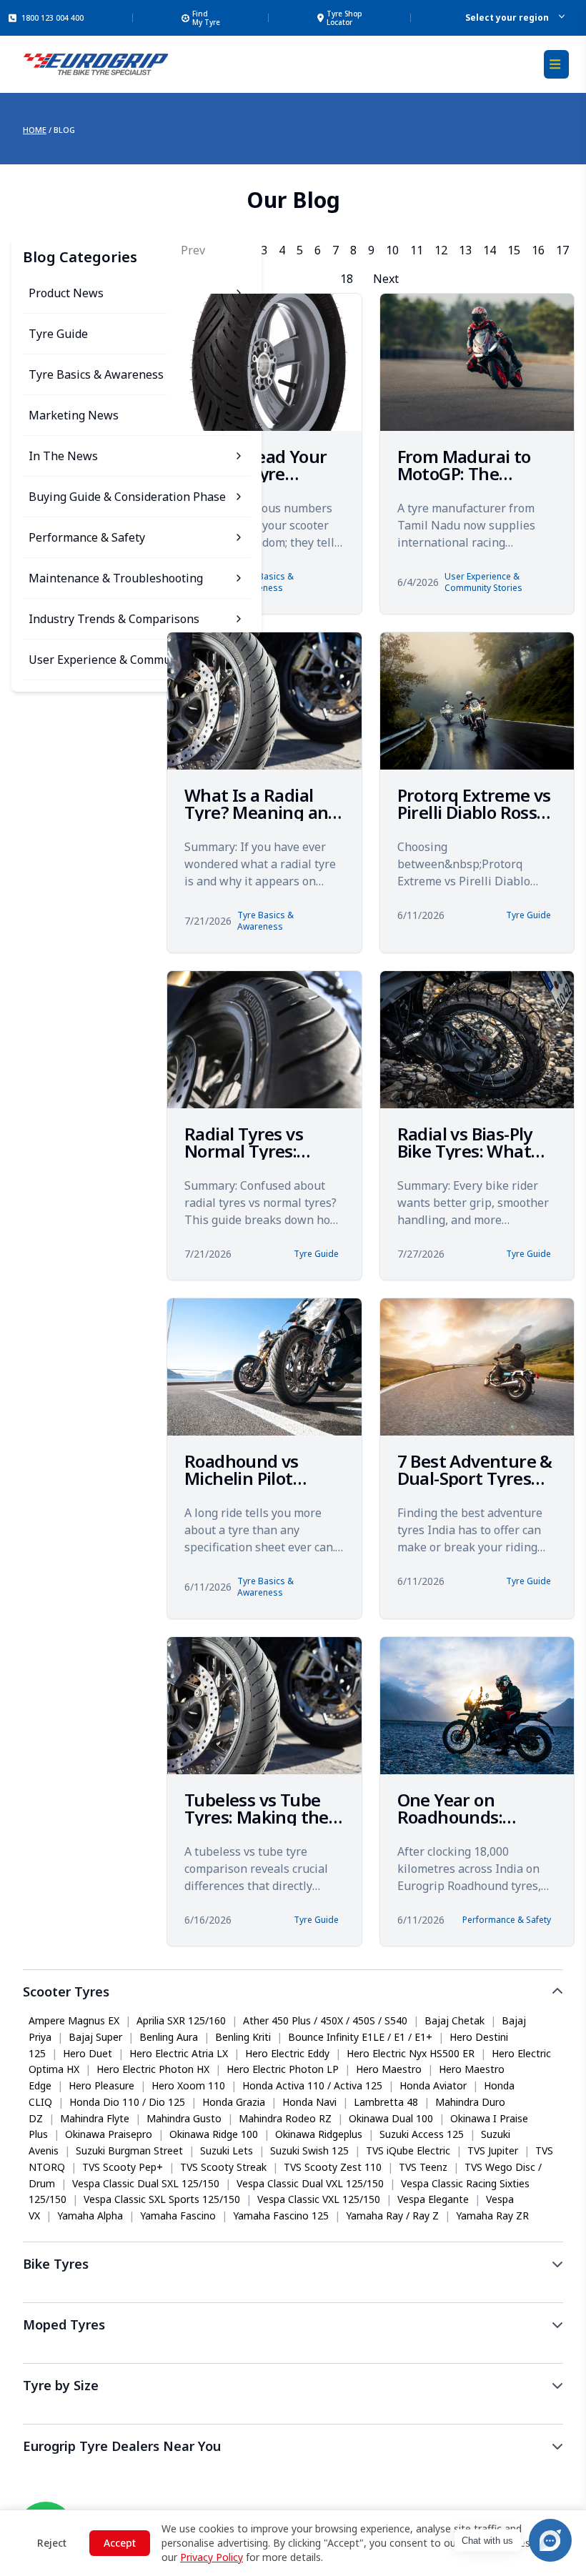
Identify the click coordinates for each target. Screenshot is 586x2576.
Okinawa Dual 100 (391, 2118)
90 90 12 (49, 2414)
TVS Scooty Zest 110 (333, 2167)
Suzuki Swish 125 (309, 2150)
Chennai (285, 2474)
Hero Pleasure (101, 2085)
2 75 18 (237, 2414)
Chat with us (487, 2541)
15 (514, 250)
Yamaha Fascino (178, 2216)
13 (465, 250)
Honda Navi (309, 2102)
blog (64, 130)
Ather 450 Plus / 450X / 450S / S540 (325, 2020)
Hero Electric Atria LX (179, 2053)
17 (562, 250)
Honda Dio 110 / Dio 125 (127, 2102)
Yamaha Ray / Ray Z (392, 2216)
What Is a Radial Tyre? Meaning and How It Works (262, 812)
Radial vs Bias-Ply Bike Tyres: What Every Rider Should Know (472, 1159)
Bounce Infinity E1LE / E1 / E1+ (360, 2037)
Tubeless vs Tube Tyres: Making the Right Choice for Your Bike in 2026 (257, 1825)
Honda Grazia (234, 2102)
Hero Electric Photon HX (153, 2069)
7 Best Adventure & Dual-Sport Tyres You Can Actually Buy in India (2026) (475, 1487)
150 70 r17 (492, 2414)
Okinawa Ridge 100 (214, 2134)
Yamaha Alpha (90, 2216)
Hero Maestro (389, 2069)
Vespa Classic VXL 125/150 (319, 2199)
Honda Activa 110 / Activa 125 (312, 2085)
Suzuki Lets (227, 2150)
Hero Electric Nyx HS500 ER (411, 2053)
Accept (120, 2543)
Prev (193, 250)
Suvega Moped (63, 2353)
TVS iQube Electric (408, 2150)
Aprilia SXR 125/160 (181, 2020)
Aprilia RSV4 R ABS (149, 2293)
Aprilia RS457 (59, 2293)
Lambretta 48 (386, 2102)
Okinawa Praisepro (109, 2134)
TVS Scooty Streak (223, 2167)
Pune (515, 2474)
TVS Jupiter (493, 2150)
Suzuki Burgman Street (129, 2150)
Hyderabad (346, 2474)
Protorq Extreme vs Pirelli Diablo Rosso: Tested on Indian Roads (474, 821)
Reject (52, 2543)
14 (490, 250)
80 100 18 (361, 2414)
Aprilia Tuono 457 (249, 2293)
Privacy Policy (212, 2557)
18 (347, 279)
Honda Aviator (433, 2085)
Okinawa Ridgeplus (319, 2134)
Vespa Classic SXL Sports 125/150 (162, 2199)
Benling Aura (169, 2037)
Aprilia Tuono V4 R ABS (360, 2293)
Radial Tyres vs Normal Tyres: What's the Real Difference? (247, 1159)
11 (417, 250)
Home (35, 130)
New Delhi (53, 2474)
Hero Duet (88, 2053)
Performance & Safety (507, 1920)
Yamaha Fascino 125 (281, 2216)
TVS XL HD (140, 2353)
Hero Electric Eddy (287, 2053)
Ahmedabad (416, 2474)
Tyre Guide (528, 915)
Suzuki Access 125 (422, 2134)
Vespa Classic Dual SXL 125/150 (146, 2183)
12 (441, 250)
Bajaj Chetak (455, 2020)
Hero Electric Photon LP (283, 2069)
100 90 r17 (426, 2414)
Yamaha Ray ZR (492, 2216)
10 (392, 250)
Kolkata (167, 2474)
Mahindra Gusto (184, 2118)
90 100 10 (180, 2414)
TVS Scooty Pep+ (123, 2167)
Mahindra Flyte (95, 2118)
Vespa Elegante (433, 2199)
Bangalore (225, 2474)
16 (538, 250)
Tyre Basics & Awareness (265, 582)
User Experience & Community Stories (483, 582)
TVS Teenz (423, 2167)
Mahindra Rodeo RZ (285, 2118)
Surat (473, 2474)
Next (386, 279)
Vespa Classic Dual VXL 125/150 (310, 2183)
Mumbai (113, 2474)
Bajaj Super (95, 2037)
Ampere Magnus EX (74, 2020)
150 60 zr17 (113, 2414)
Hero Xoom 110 (188, 2085)
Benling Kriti (243, 2037)
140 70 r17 (296, 2414)
